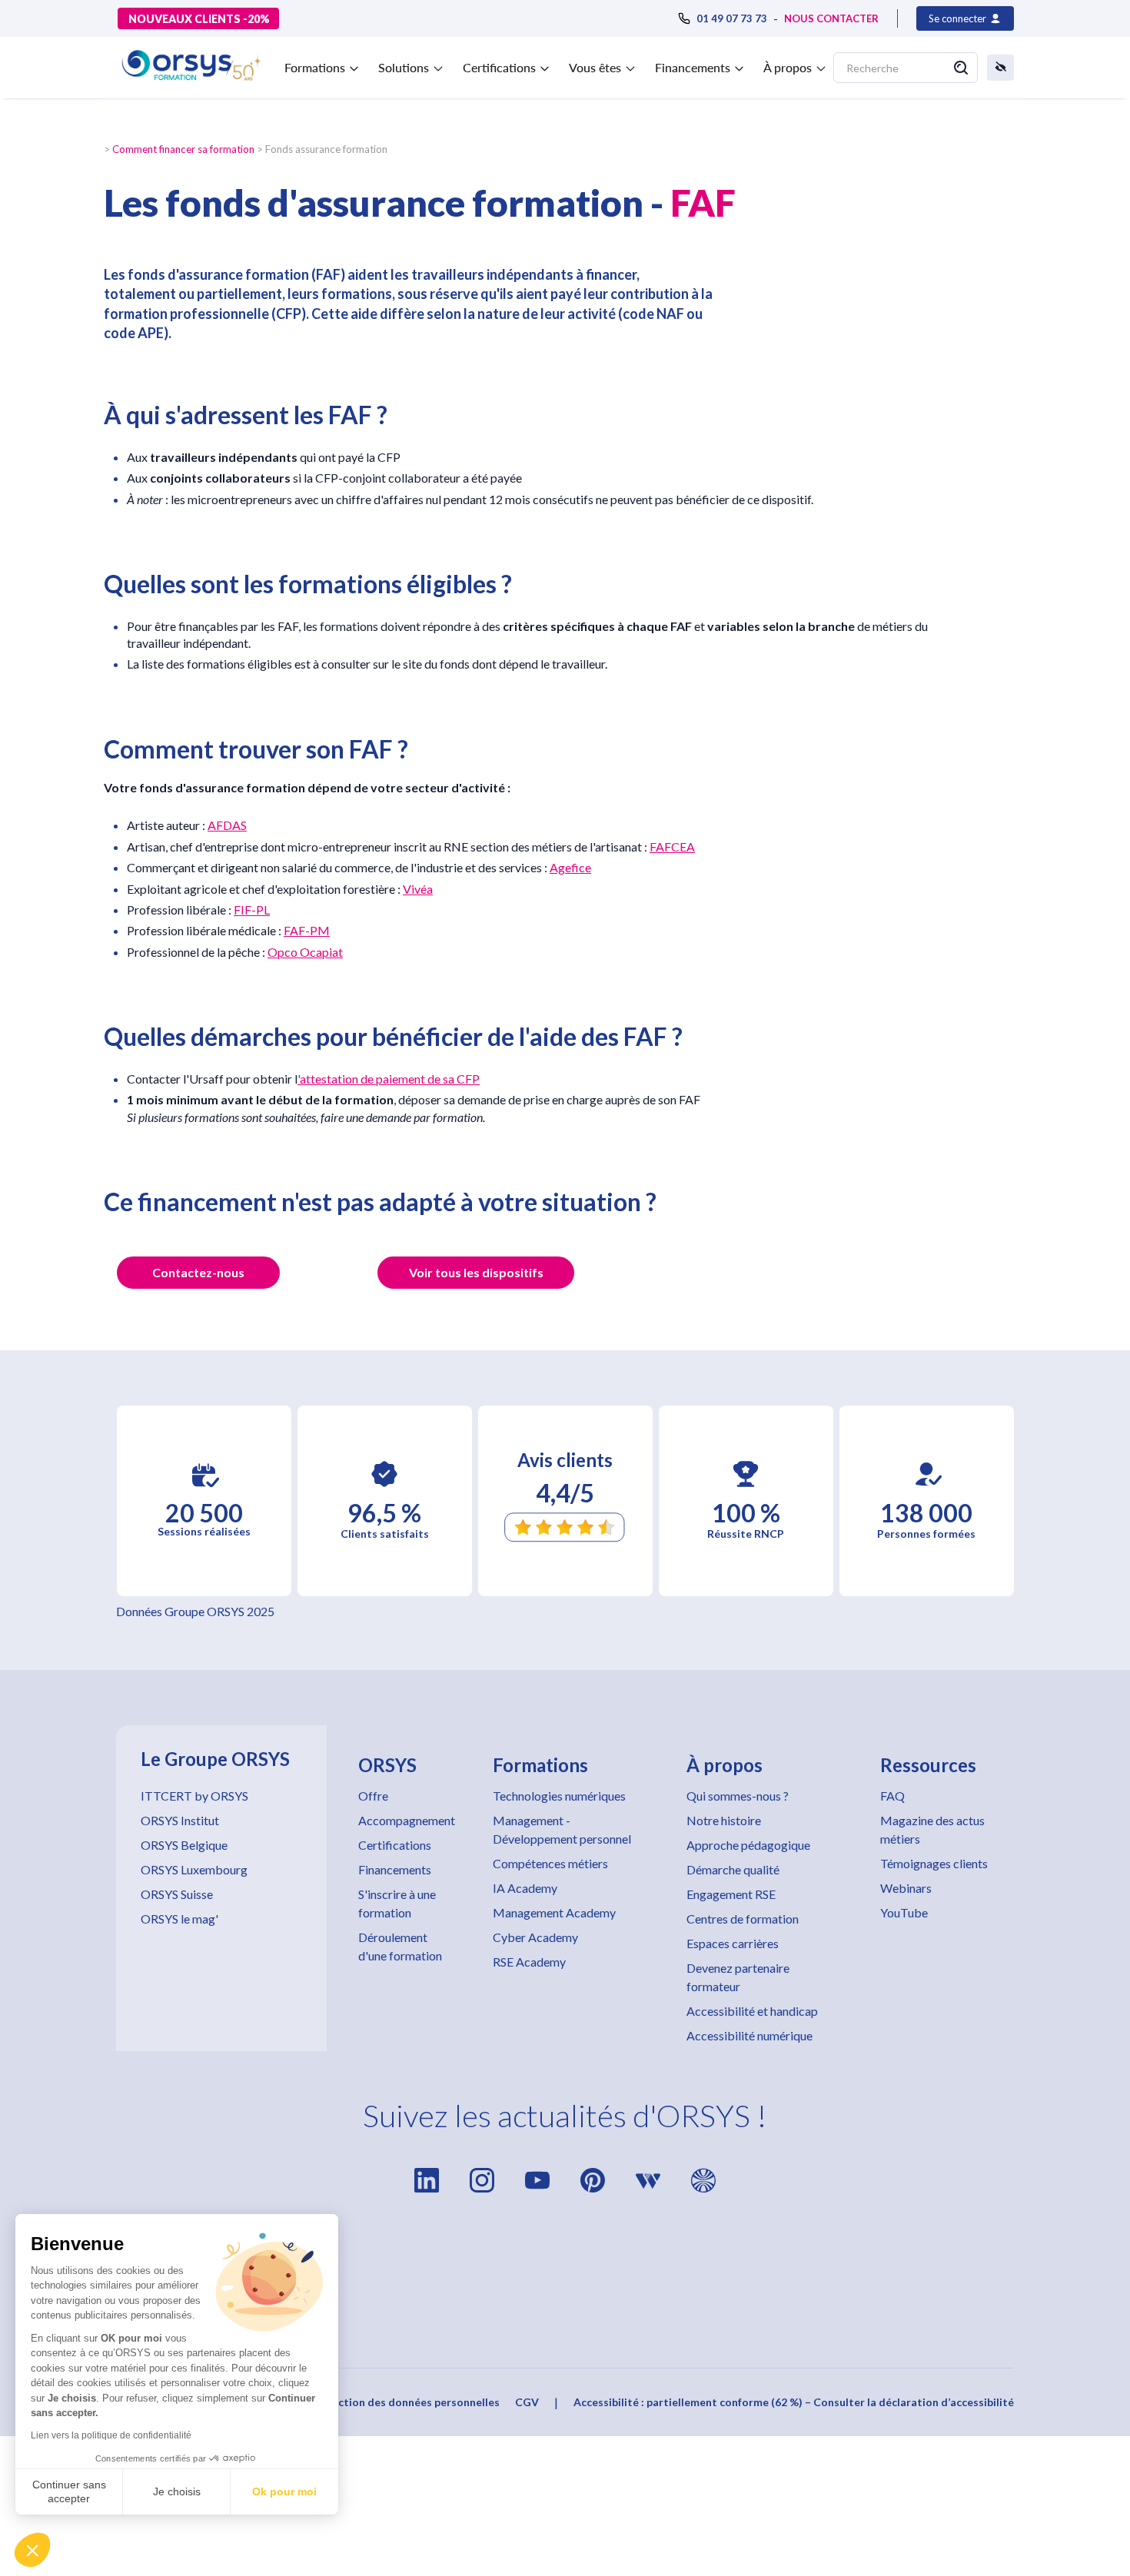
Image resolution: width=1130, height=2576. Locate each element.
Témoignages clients (934, 1863)
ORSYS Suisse (177, 1894)
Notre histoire (724, 1820)
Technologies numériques (559, 1796)
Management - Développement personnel (562, 1829)
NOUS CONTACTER (831, 18)
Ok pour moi (284, 2491)
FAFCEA (672, 846)
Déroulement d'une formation (400, 1946)
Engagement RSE (731, 1894)
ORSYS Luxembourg (194, 1869)
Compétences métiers (550, 1863)
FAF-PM (307, 930)
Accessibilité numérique (749, 2035)
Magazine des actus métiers (932, 1829)
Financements (395, 1869)
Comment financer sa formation (183, 149)
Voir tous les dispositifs (476, 1272)
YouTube (904, 1912)
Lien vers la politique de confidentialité (111, 2435)
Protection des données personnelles (404, 2402)
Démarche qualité (733, 1869)
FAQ (892, 1796)
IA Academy (525, 1888)
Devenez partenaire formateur (738, 1977)
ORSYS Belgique (184, 1845)
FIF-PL (252, 910)
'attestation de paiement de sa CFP (389, 1079)
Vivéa (418, 889)
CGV (527, 2402)
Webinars (906, 1888)
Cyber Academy (535, 1937)
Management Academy (554, 1912)
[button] (32, 2550)
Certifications (395, 1845)
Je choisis (177, 2491)
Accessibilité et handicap (752, 2011)
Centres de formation (743, 1919)
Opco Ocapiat (305, 952)
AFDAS (227, 825)
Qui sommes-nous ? (738, 1796)
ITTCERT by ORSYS (194, 1796)
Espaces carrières (733, 1943)
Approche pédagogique (748, 1845)
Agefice (570, 867)
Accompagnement (407, 1820)
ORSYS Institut (180, 1820)
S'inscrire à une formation (397, 1903)
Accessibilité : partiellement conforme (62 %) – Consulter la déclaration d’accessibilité (794, 2402)
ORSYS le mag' (179, 1919)
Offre (373, 1796)
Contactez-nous (198, 1272)
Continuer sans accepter (69, 2491)
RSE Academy (529, 1962)
